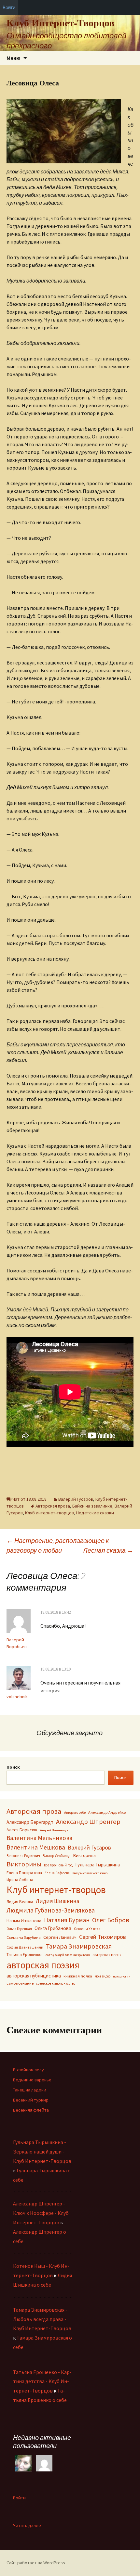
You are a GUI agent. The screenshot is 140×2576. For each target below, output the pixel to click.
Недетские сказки (95, 1513)
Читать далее (27, 2525)
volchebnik (17, 1697)
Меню (14, 58)
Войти (19, 2498)
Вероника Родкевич (23, 1856)
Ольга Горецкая (19, 1929)
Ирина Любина (20, 1880)
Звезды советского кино (90, 1873)
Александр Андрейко (107, 1812)
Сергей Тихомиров (103, 1937)
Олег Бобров (111, 1920)
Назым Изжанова (24, 1921)
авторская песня (107, 1955)
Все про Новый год (58, 1865)
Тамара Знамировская (79, 1946)
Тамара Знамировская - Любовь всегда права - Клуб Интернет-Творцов (42, 2319)
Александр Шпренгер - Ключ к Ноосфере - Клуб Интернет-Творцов (41, 2213)
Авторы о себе (75, 1812)
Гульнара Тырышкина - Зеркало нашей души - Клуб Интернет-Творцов (42, 2152)
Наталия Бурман (67, 1920)
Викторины (24, 1864)
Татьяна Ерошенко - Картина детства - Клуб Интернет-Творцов (42, 2381)
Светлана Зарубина (24, 1937)
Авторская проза (53, 1506)
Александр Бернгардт (30, 1822)
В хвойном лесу (28, 2070)
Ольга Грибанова (53, 1928)
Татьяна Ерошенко (24, 1955)
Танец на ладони (30, 2090)
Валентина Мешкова (36, 1847)
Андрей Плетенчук (54, 1830)
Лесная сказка (108, 1550)
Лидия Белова (20, 1902)
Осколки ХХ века (87, 1929)
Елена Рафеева (57, 1873)
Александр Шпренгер (88, 1822)
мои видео (103, 1976)
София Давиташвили (25, 1947)
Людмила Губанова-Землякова (51, 1910)
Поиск (13, 1767)
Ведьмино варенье (32, 2080)
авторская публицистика (34, 1976)
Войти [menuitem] (9, 7)
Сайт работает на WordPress (36, 2563)
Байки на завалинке (92, 1506)
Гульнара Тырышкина (98, 1865)
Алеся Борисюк (22, 1830)
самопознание (20, 1983)
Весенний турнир (31, 2100)
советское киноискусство (56, 1983)
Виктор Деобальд (56, 1856)
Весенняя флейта (31, 2110)
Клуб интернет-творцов (49, 1513)
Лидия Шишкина (57, 1901)
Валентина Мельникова (39, 1838)
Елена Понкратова (24, 1873)
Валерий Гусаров (76, 1499)
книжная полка (78, 1976)
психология (122, 1976)
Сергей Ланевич (60, 1937)
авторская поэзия (43, 1965)
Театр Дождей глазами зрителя (67, 1955)
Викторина (84, 1855)
